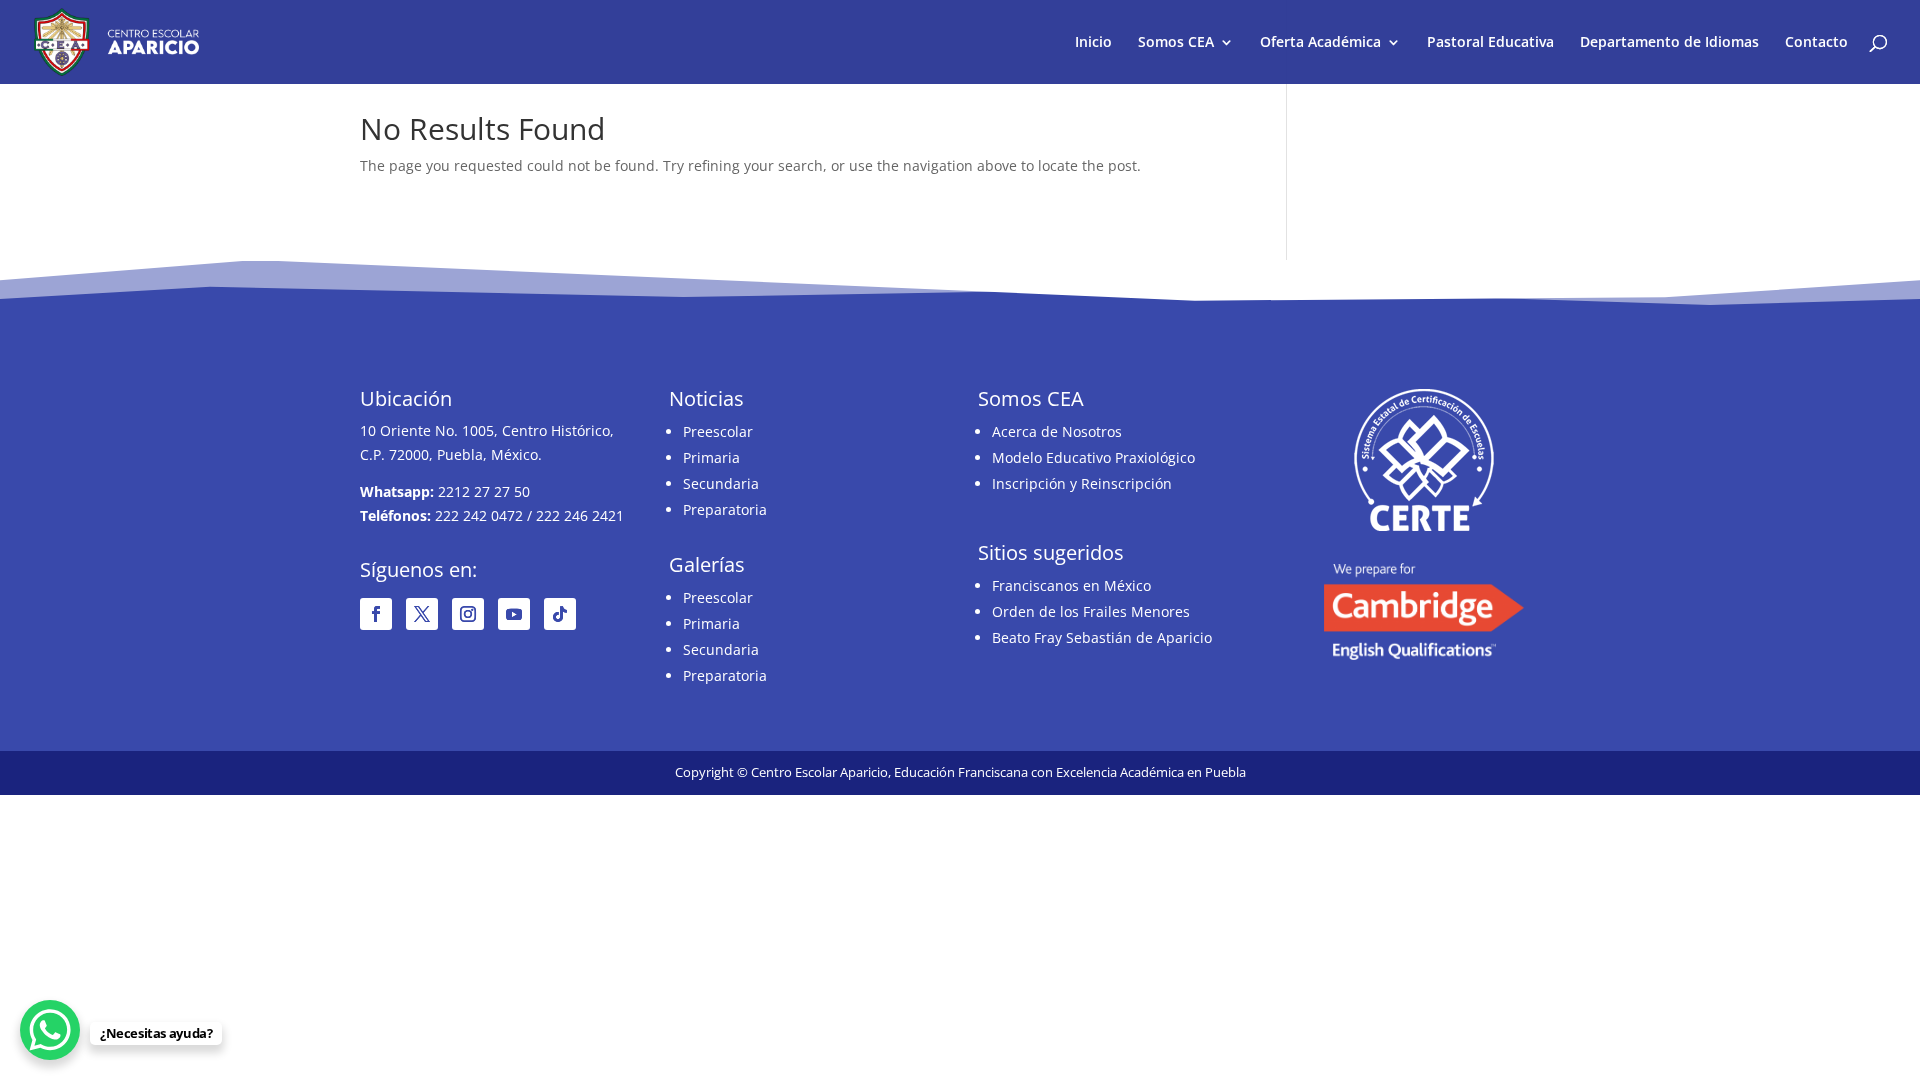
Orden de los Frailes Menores (1091, 611)
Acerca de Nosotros (1057, 431)
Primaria (711, 457)
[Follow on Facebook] (376, 614)
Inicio (1093, 43)
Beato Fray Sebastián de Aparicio (1102, 637)
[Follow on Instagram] (468, 614)
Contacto (1816, 43)
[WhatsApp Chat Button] (50, 1030)
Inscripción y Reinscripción (1082, 483)
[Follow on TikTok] (560, 614)
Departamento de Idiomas (1669, 43)
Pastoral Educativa (1490, 43)
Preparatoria (725, 509)
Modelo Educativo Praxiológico (1093, 457)
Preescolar (718, 431)
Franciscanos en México (1071, 585)
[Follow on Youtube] (514, 614)
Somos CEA (1176, 43)
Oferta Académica (1320, 43)
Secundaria (721, 483)
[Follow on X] (422, 614)
